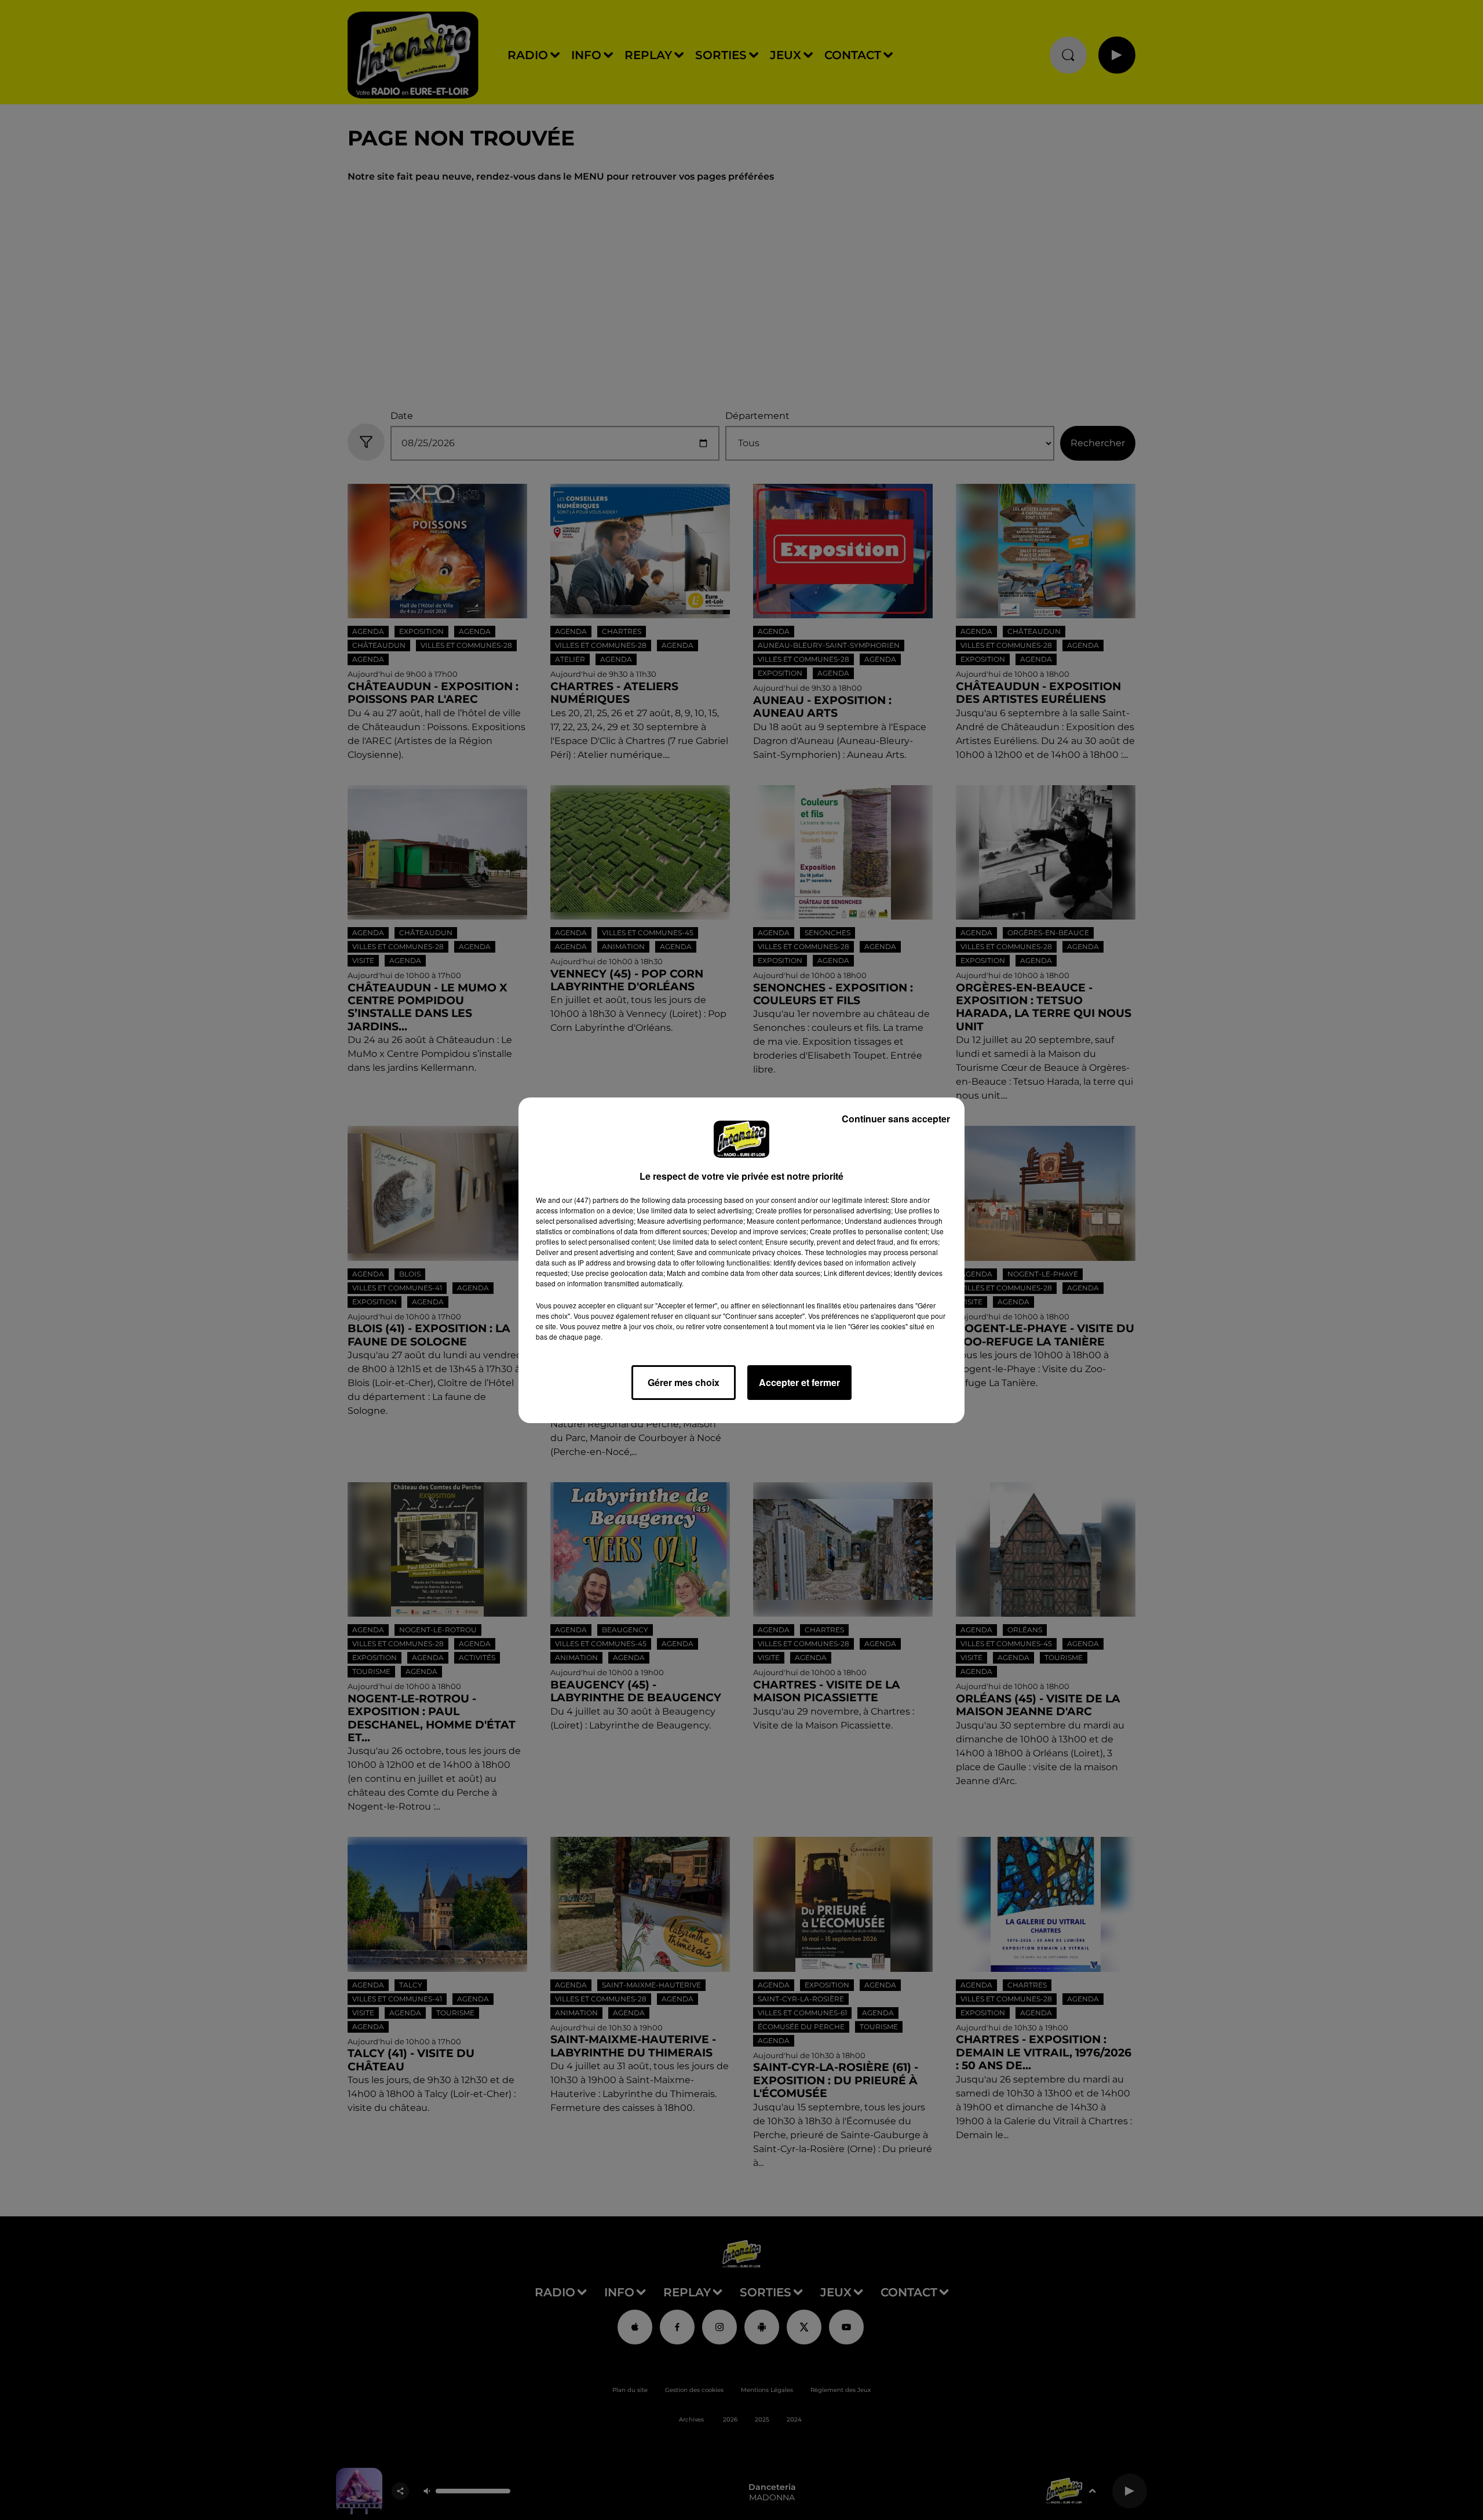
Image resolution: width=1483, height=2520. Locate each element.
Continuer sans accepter (896, 1119)
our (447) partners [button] (590, 1200)
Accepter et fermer (799, 1382)
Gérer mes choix (684, 1382)
